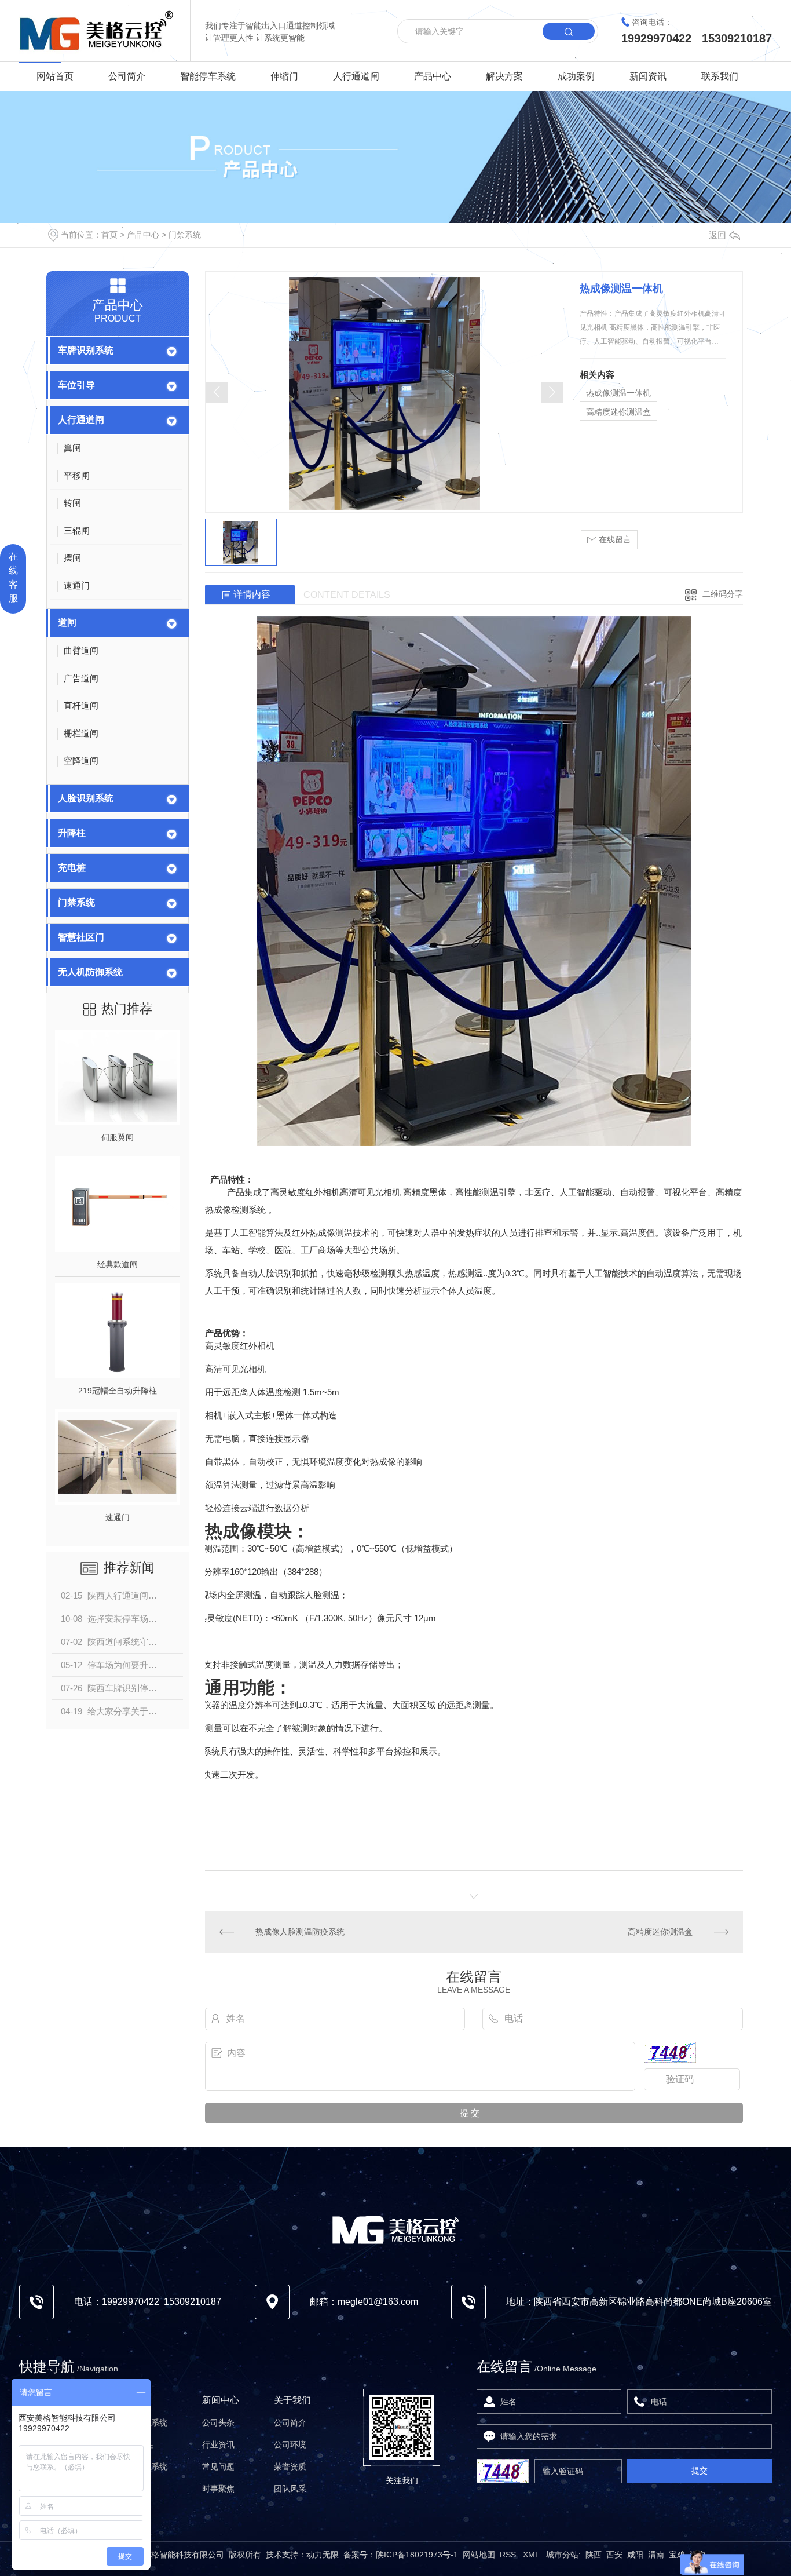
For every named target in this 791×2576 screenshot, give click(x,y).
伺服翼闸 (118, 1137)
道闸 (67, 623)
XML (532, 2555)
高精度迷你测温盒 (618, 412)
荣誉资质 (290, 2466)
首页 (109, 235)
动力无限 (323, 2555)
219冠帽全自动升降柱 (118, 1391)
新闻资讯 (648, 76)
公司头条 (218, 2422)
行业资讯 (218, 2444)
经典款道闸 (118, 1264)
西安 (614, 2555)
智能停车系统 (208, 76)
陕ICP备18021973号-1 (417, 2555)
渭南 (656, 2555)
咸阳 (635, 2555)
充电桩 (72, 868)
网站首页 (55, 76)
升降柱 (72, 833)
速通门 (118, 1517)
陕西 (594, 2555)
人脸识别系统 (86, 798)
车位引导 (76, 385)
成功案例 (576, 76)
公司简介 (127, 76)
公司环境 (290, 2444)
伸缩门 (284, 76)
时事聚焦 (218, 2489)
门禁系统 (185, 235)
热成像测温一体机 (618, 393)
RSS (509, 2555)
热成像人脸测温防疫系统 (300, 1932)
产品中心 (433, 76)
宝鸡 (677, 2555)
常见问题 (218, 2466)
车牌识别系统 (86, 350)
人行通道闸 (356, 76)
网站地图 (479, 2555)
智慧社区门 (81, 937)
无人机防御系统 (90, 972)
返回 (717, 235)
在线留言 (614, 539)
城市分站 (562, 2555)
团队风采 (290, 2489)
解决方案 (504, 76)
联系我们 (720, 76)
